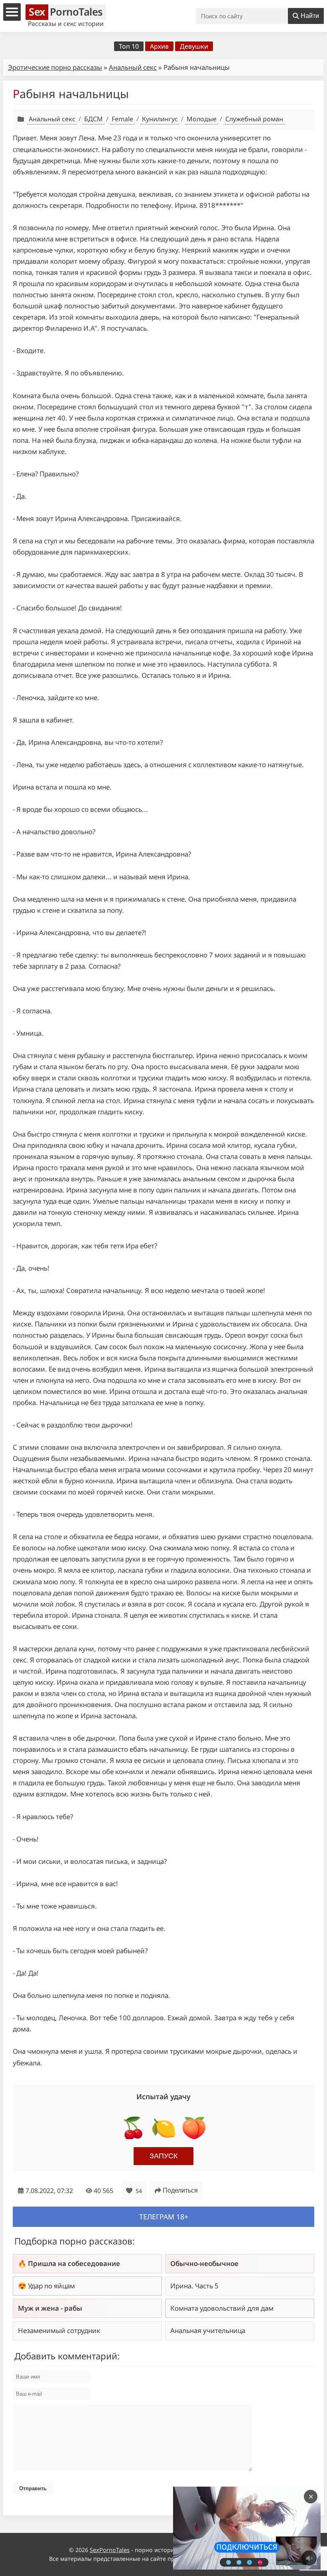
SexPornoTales (110, 2550)
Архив (159, 46)
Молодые (202, 119)
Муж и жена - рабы (50, 2308)
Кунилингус (160, 119)
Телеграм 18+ (164, 2217)
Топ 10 (129, 46)
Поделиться (180, 2190)
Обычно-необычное (204, 2263)
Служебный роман (254, 119)
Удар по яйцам (51, 2286)
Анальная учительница (208, 2330)
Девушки (194, 46)
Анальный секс (133, 67)
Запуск (163, 2156)
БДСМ (94, 119)
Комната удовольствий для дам (222, 2308)
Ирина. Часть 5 (194, 2286)
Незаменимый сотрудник (59, 2330)
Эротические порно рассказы (55, 67)
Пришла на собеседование (74, 2263)
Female (122, 119)
